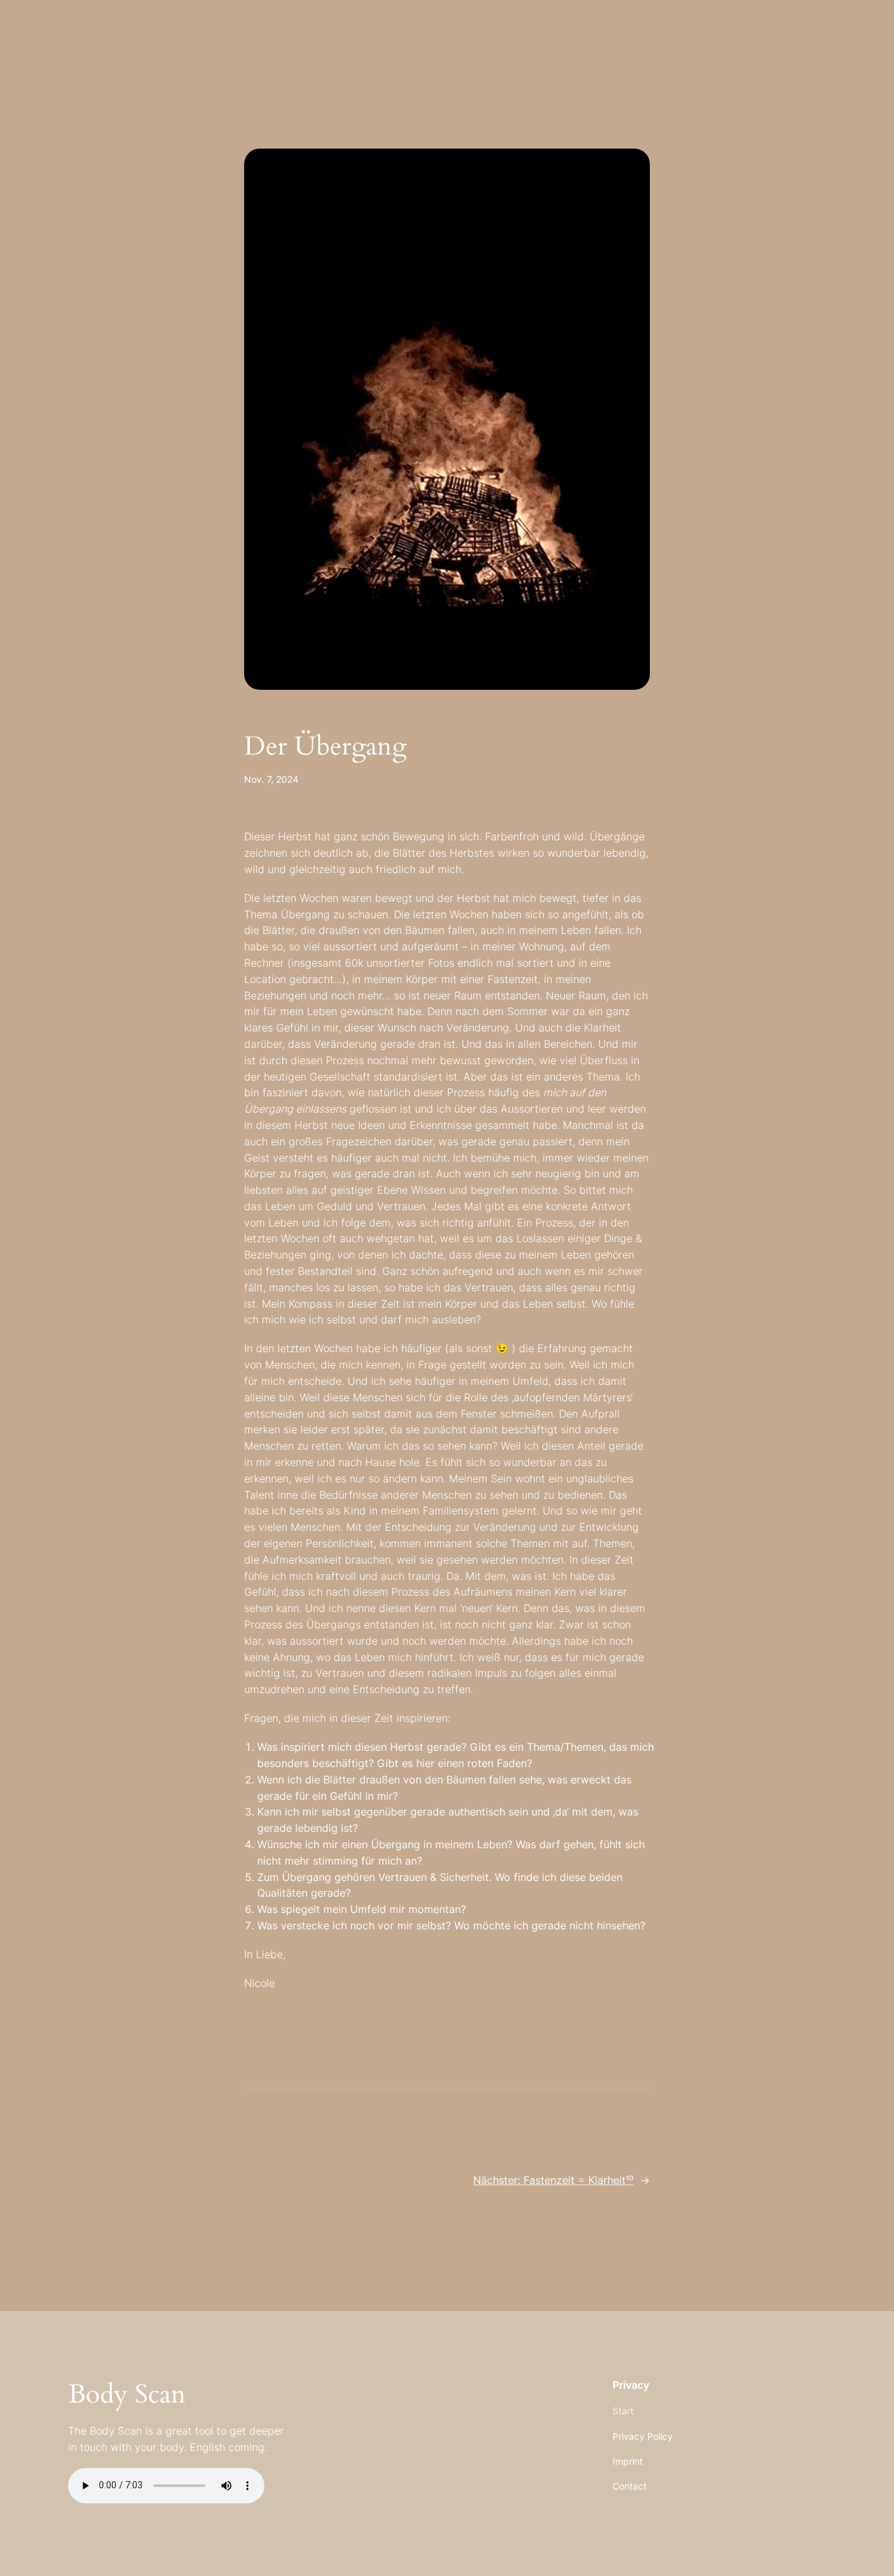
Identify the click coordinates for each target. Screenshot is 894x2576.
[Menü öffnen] (34, 34)
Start (623, 2411)
